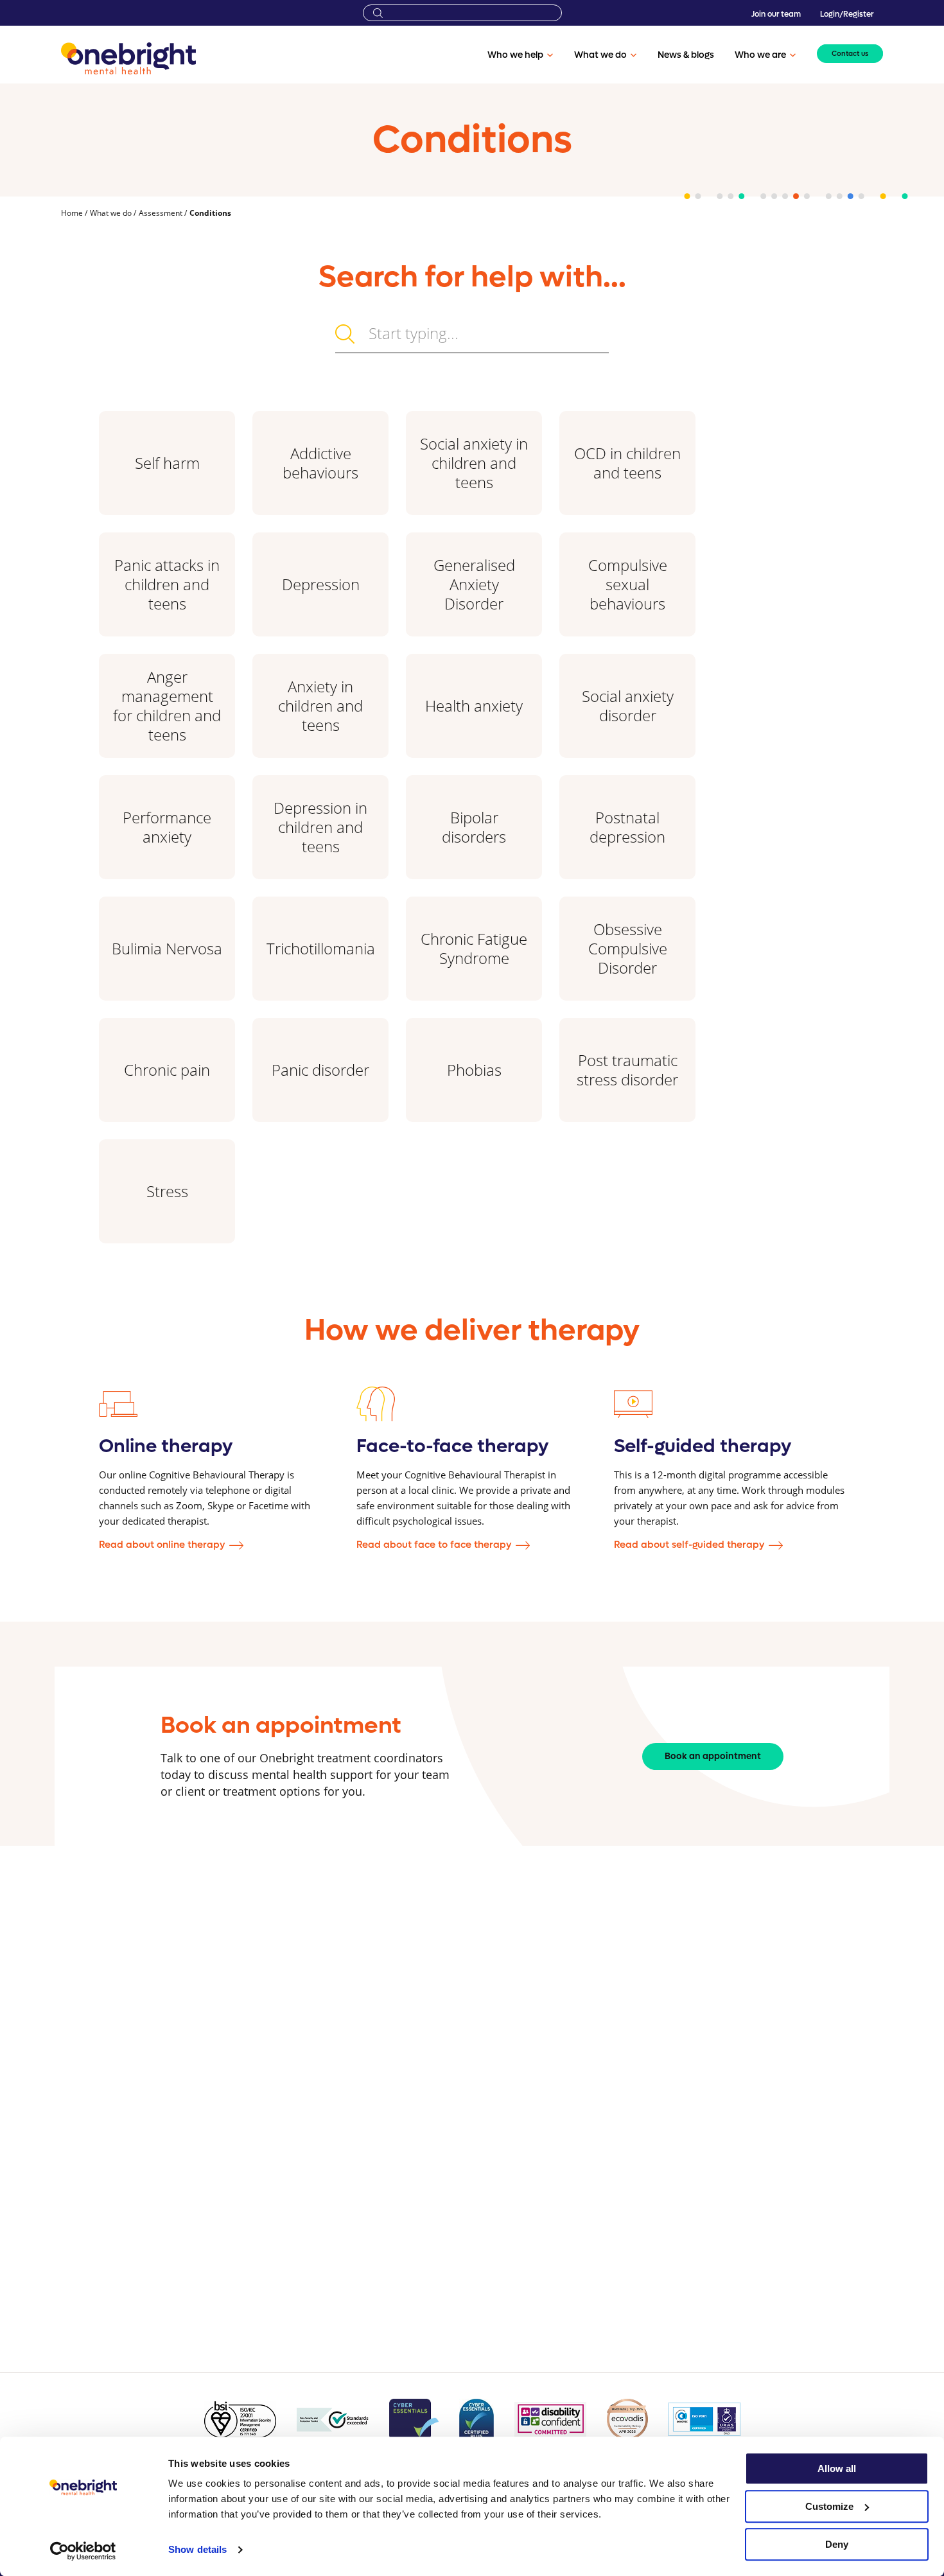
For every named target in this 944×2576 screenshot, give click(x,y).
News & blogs (686, 55)
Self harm (167, 463)
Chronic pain (167, 1070)
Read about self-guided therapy (689, 1545)
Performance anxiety (167, 827)
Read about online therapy (162, 1545)
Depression (321, 584)
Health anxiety (474, 705)
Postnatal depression (627, 827)
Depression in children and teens (320, 827)
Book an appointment (713, 1756)
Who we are (760, 55)
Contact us (850, 54)
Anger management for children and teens (167, 705)
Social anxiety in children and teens (474, 463)
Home (73, 213)
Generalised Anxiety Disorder (474, 584)
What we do (600, 55)
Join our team (776, 14)
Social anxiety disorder (628, 705)
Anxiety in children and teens (320, 705)
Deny (837, 2544)
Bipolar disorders (474, 827)
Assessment (162, 213)
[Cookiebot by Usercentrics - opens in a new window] (83, 2551)
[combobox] (462, 13)
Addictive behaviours (320, 463)
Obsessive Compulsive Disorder (628, 948)
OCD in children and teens (627, 463)
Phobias (474, 1070)
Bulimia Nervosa (167, 948)
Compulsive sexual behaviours (628, 584)
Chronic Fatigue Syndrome (474, 948)
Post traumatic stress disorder (627, 1070)
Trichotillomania (321, 948)
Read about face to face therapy (434, 1545)
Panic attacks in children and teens (167, 584)
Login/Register (847, 14)
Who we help (515, 55)
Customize (829, 2506)
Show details (197, 2550)
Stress (167, 1191)
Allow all (837, 2468)
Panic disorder (320, 1070)
